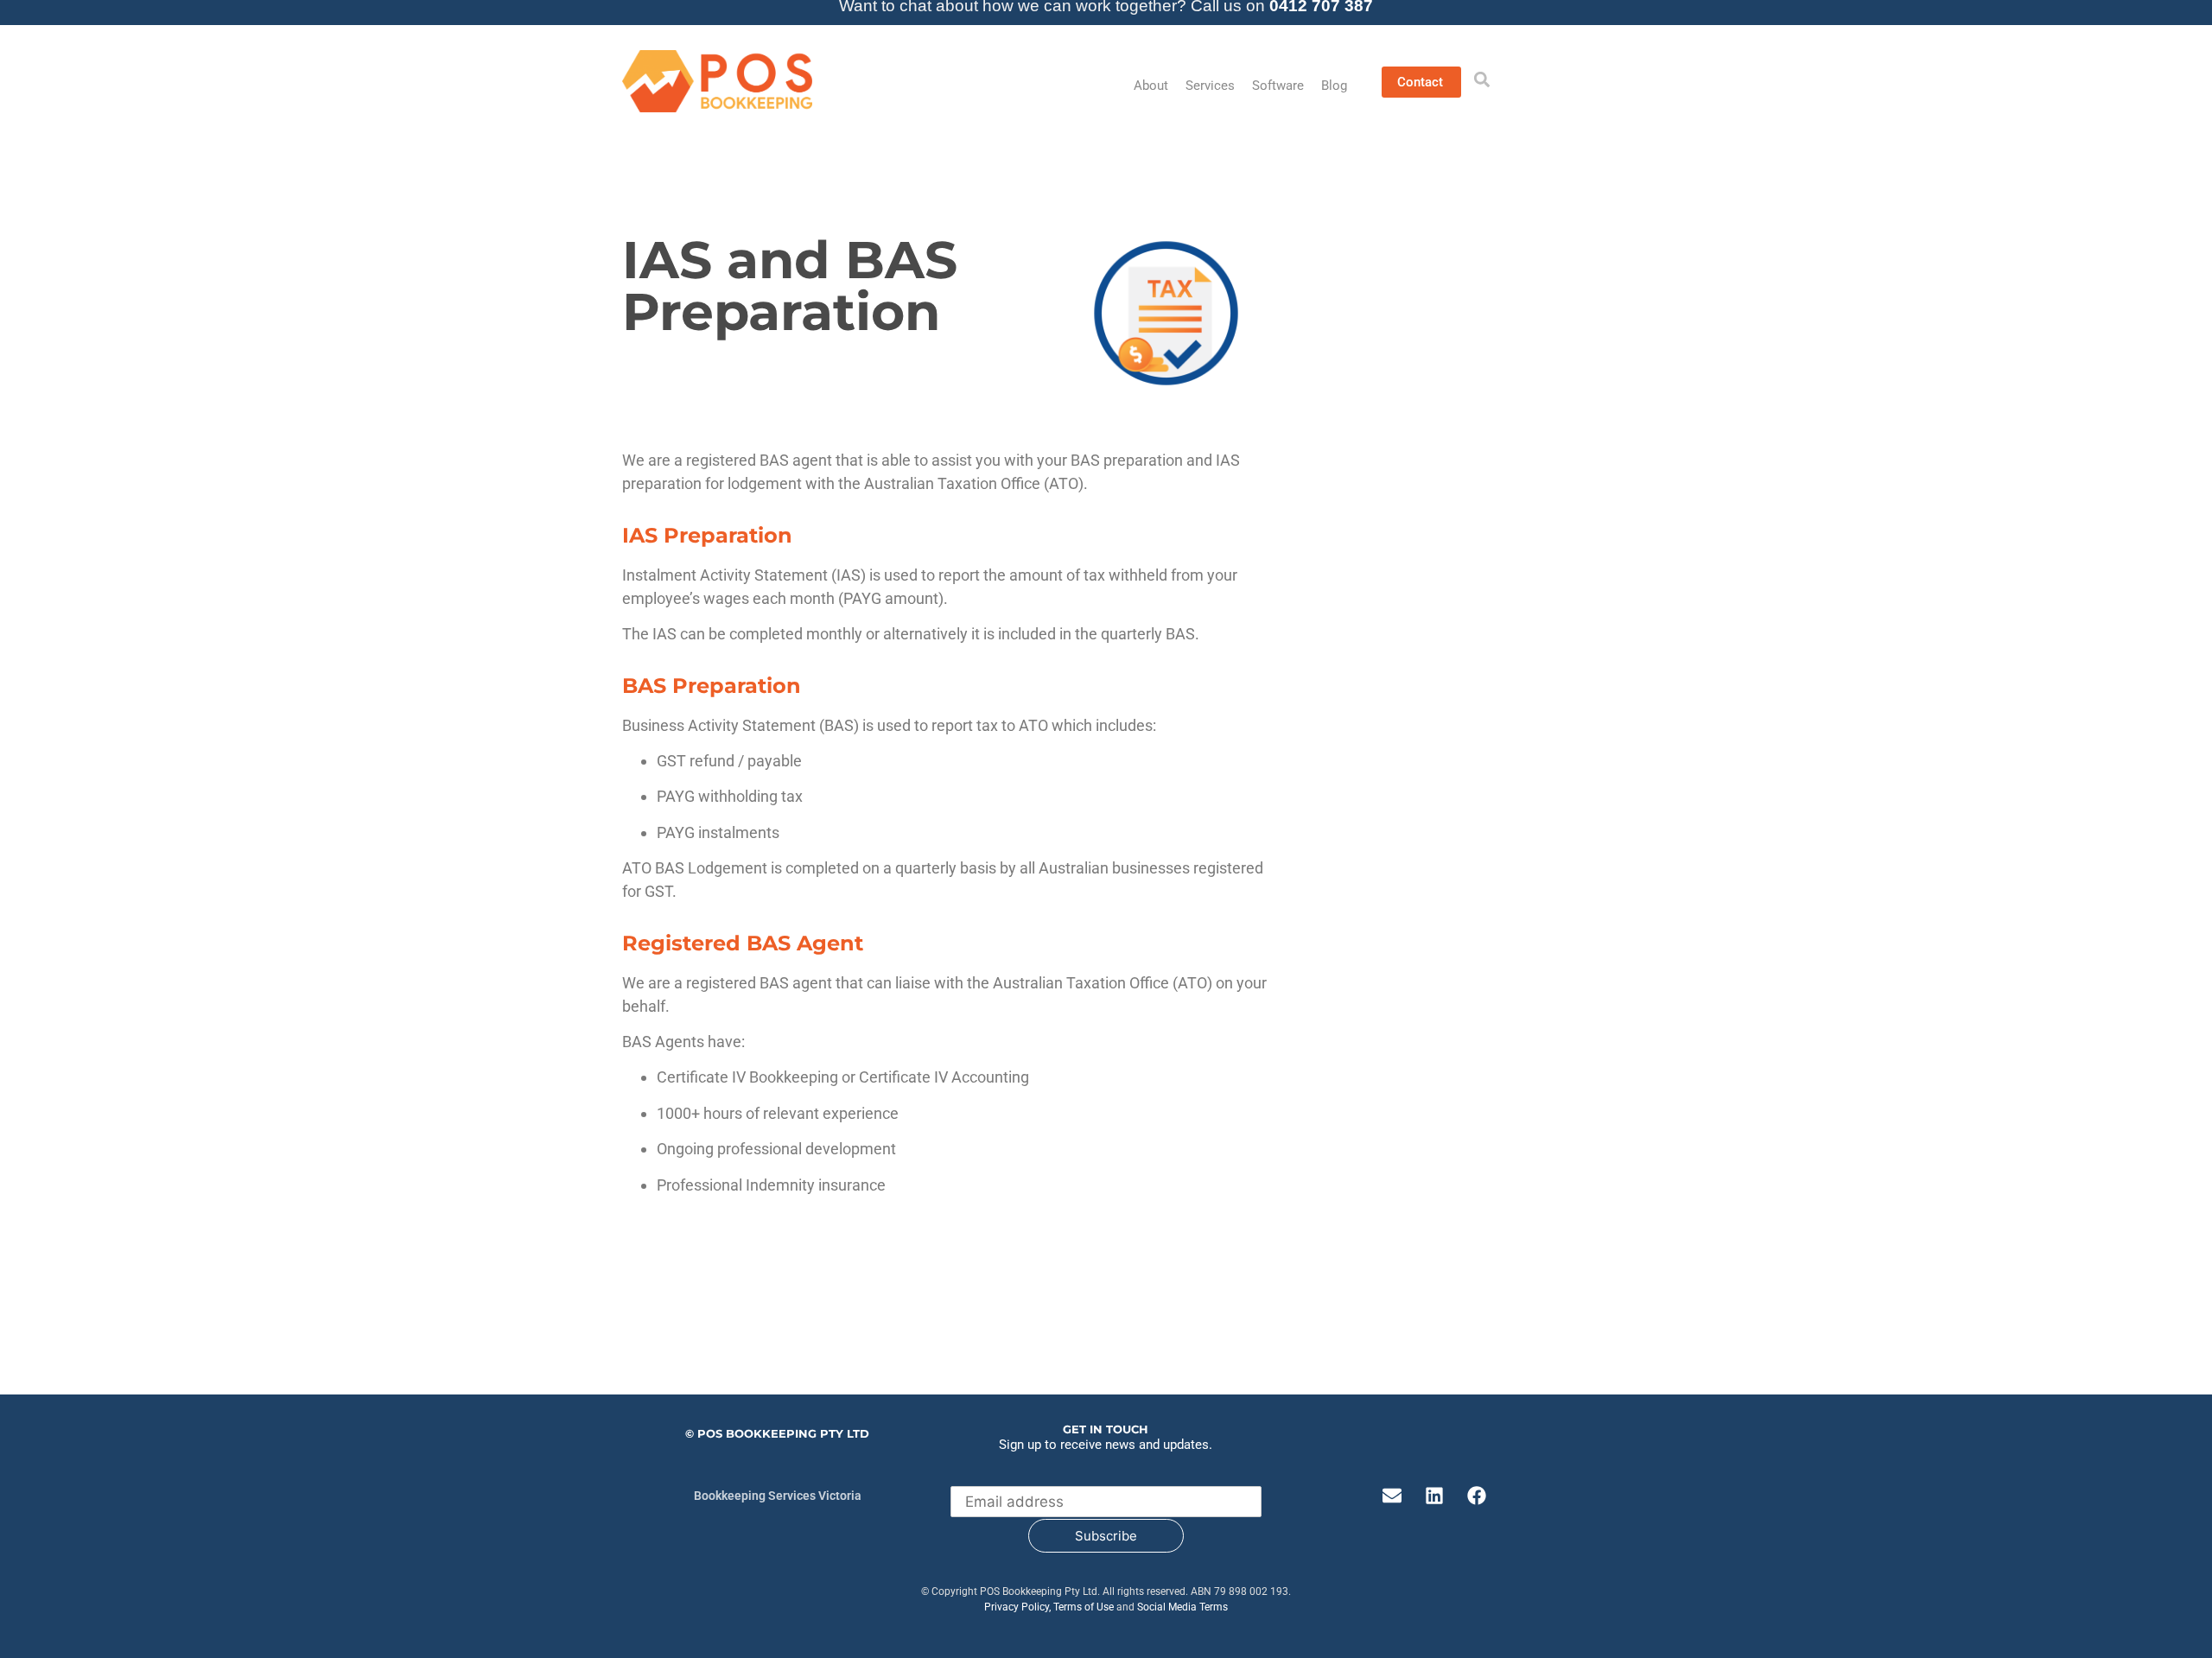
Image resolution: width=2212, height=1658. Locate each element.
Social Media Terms (1182, 1607)
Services (1210, 86)
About (1151, 86)
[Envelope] (1392, 1496)
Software (1278, 86)
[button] (1482, 79)
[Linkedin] (1434, 1496)
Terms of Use (1084, 1607)
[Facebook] (1477, 1496)
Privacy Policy (1017, 1607)
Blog (1334, 86)
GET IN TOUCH (1106, 1429)
